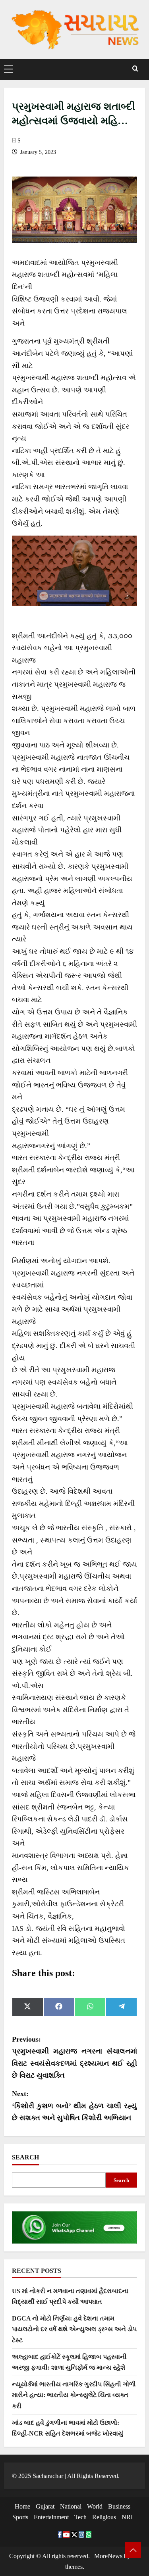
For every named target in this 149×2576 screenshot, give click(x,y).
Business (119, 2506)
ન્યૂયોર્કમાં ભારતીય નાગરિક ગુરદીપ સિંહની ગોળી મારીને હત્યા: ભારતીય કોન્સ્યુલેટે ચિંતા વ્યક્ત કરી (74, 2395)
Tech (80, 2517)
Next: (74, 2106)
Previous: (74, 2057)
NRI (127, 2517)
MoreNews (108, 2556)
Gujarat (45, 2506)
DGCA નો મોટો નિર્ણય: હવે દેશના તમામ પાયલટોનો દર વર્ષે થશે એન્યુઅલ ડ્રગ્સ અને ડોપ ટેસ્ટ (74, 2329)
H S (16, 141)
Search (25, 2157)
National (71, 2506)
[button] (9, 69)
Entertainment (51, 2517)
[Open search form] (135, 69)
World (95, 2506)
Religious (104, 2517)
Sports (20, 2517)
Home (22, 2506)
